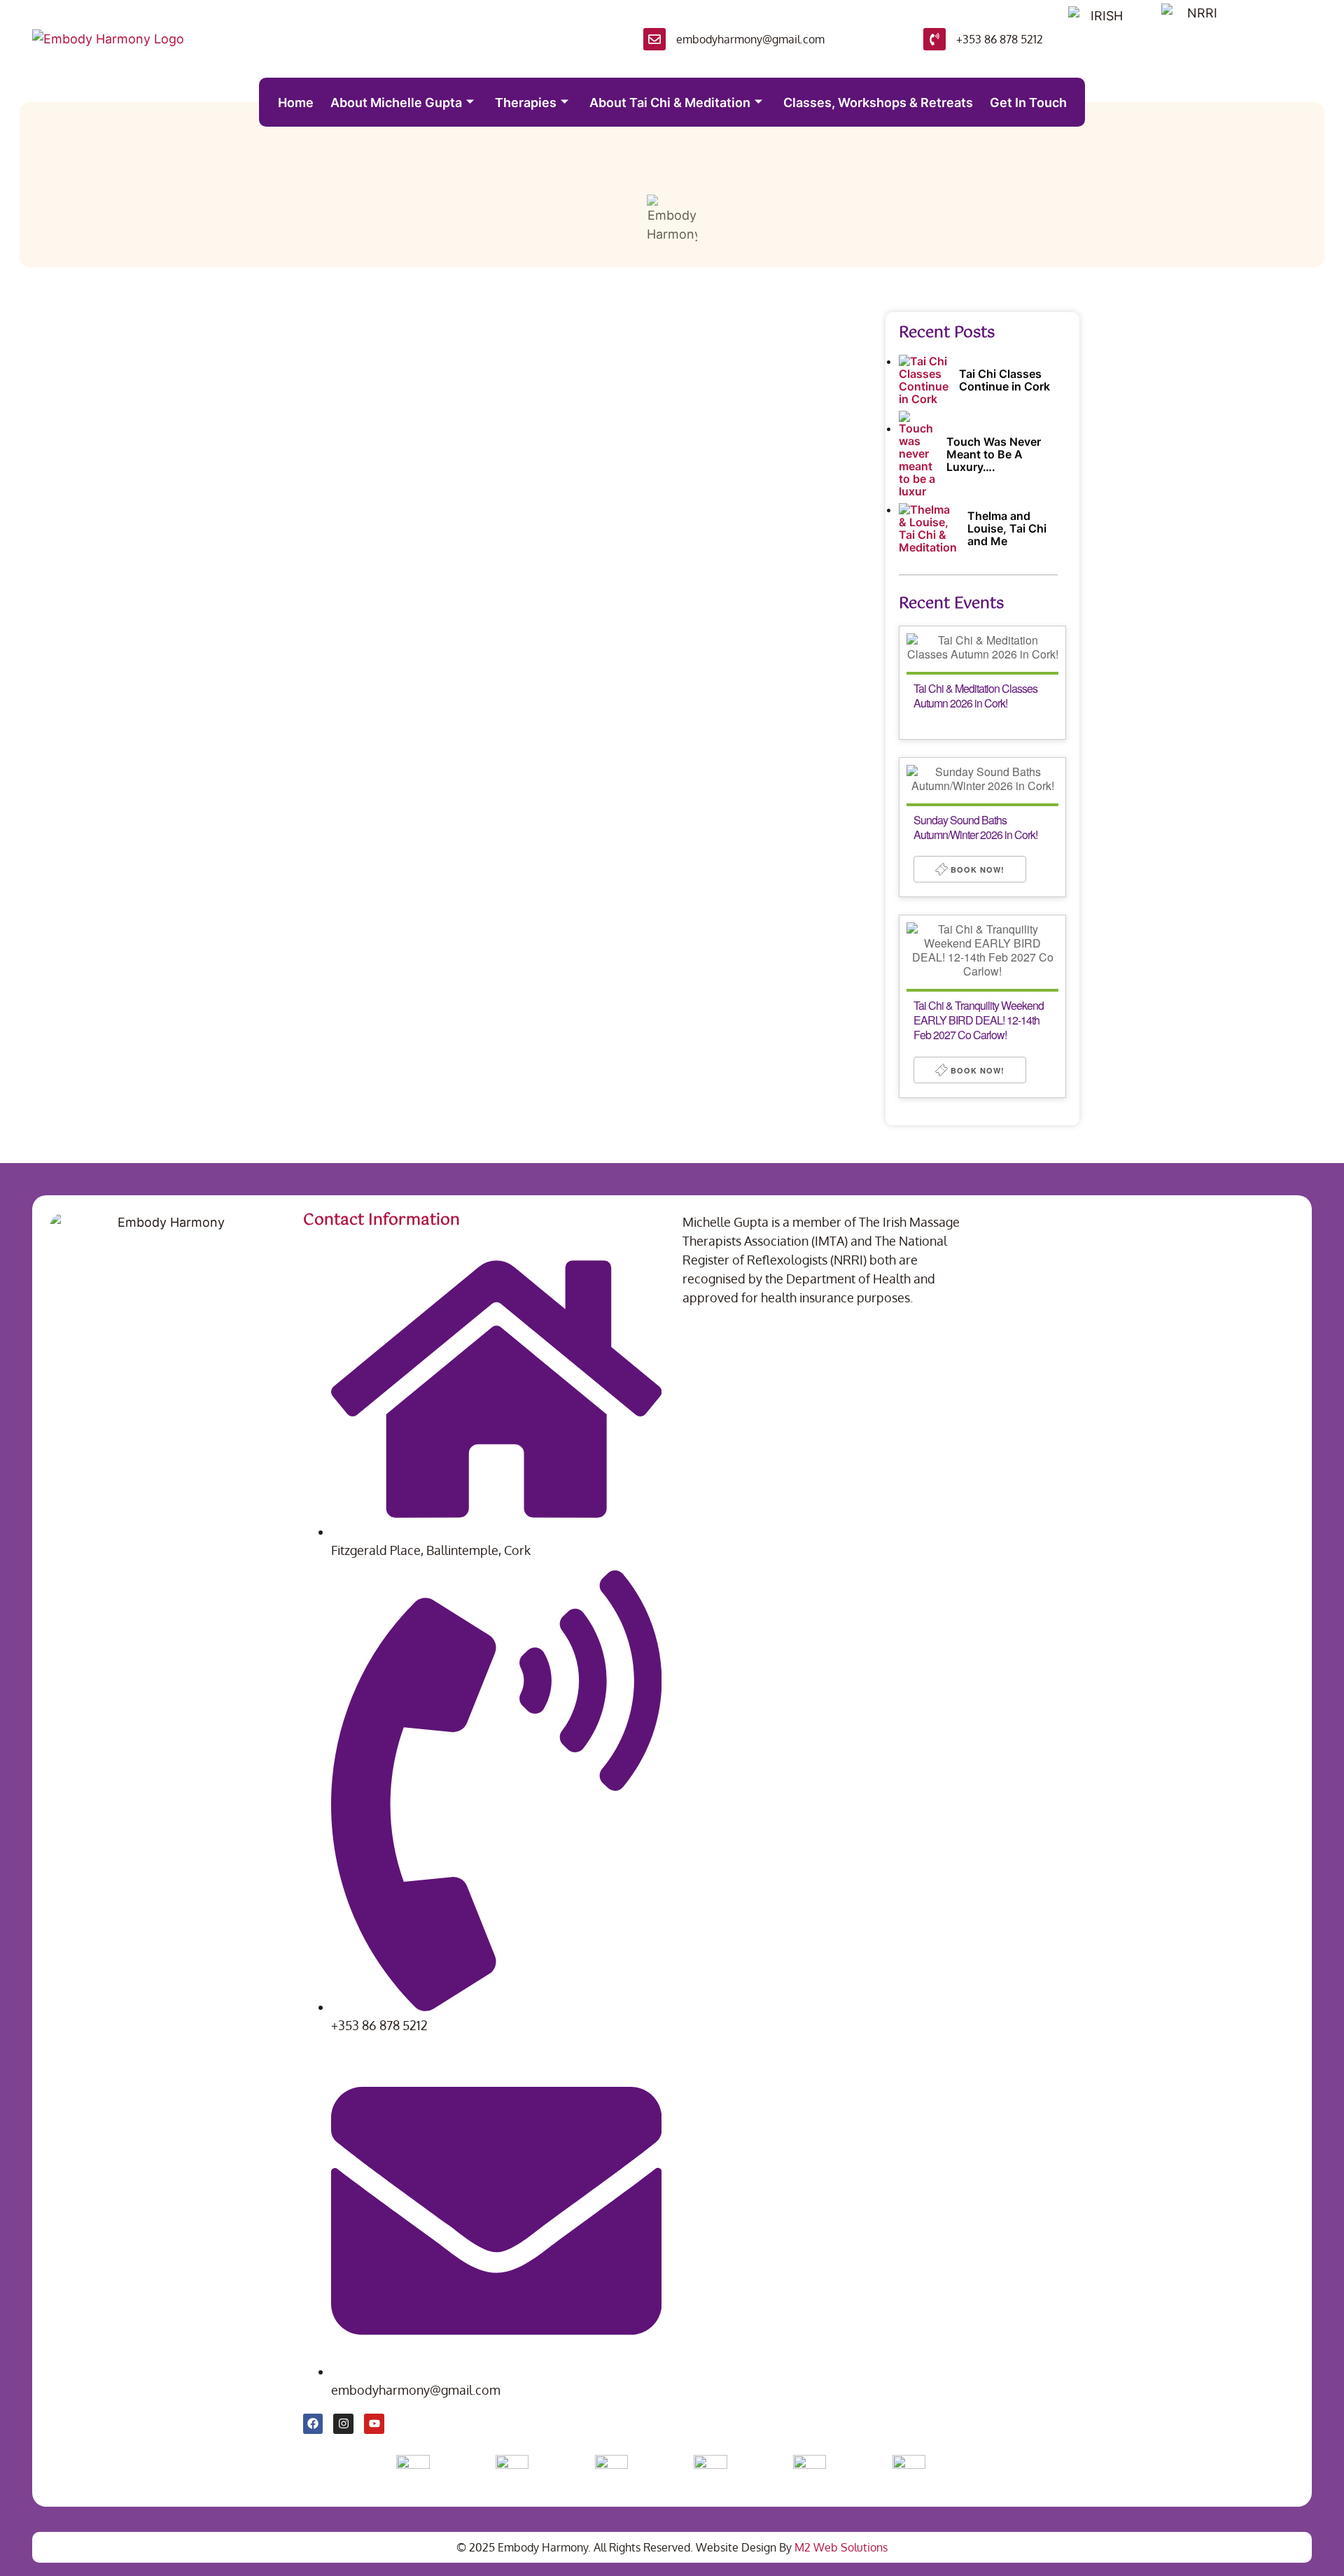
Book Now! (976, 870)
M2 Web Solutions (841, 2547)
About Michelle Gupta (396, 103)
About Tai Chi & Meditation (670, 103)
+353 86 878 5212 (1000, 39)
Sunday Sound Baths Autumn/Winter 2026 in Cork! (975, 827)
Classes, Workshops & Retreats (878, 103)
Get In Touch (1028, 103)
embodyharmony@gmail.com (750, 39)
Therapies (526, 103)
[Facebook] (313, 2424)
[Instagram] (343, 2424)
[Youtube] (374, 2424)
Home (296, 103)
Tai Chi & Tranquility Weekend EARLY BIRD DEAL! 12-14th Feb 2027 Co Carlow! (979, 1020)
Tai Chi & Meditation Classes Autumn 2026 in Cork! (975, 696)
